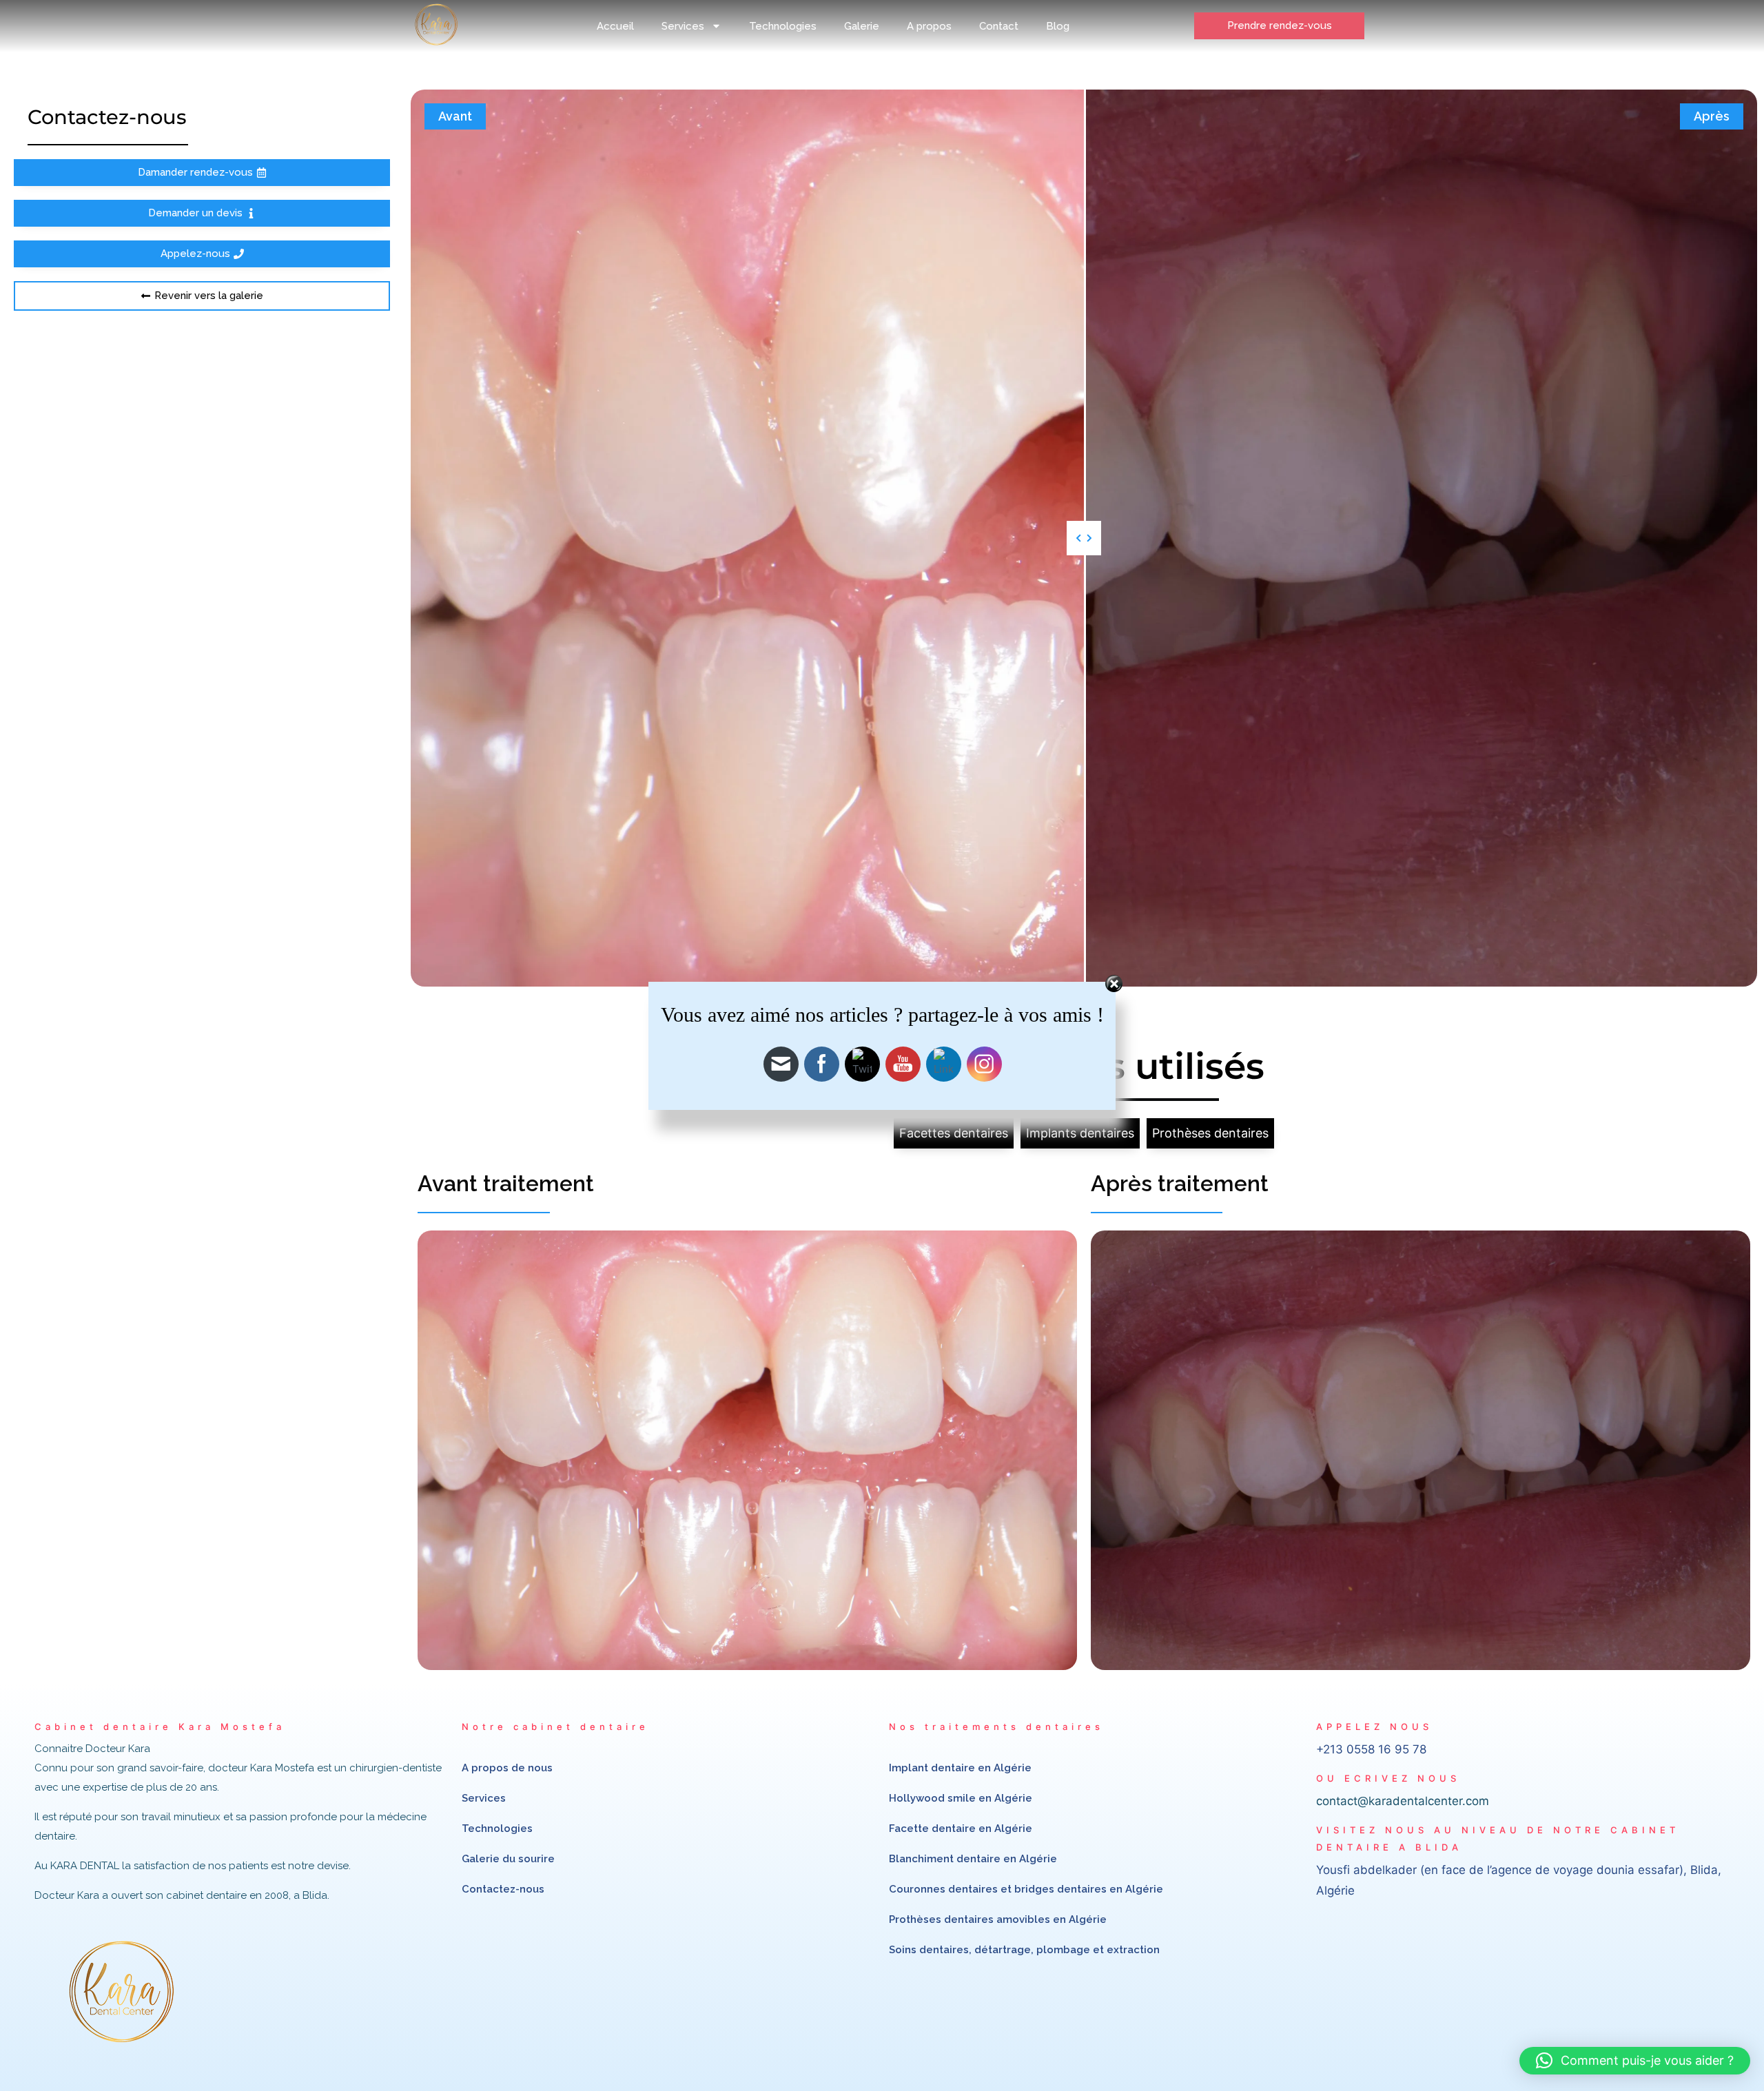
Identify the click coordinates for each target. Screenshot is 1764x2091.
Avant (455, 116)
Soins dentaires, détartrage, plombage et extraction (1024, 1950)
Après (1712, 116)
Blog (1058, 26)
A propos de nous (507, 1768)
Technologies (783, 26)
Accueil (615, 26)
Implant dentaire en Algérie (960, 1768)
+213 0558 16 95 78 (1371, 1749)
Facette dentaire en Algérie (961, 1829)
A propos (929, 26)
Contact (999, 26)
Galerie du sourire (508, 1859)
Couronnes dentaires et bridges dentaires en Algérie (1026, 1889)
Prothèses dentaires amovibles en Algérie (998, 1919)
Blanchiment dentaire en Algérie (973, 1859)
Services (683, 26)
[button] (1635, 2061)
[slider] (1084, 538)
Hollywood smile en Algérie (961, 1798)
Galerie (862, 26)
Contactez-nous (503, 1889)
